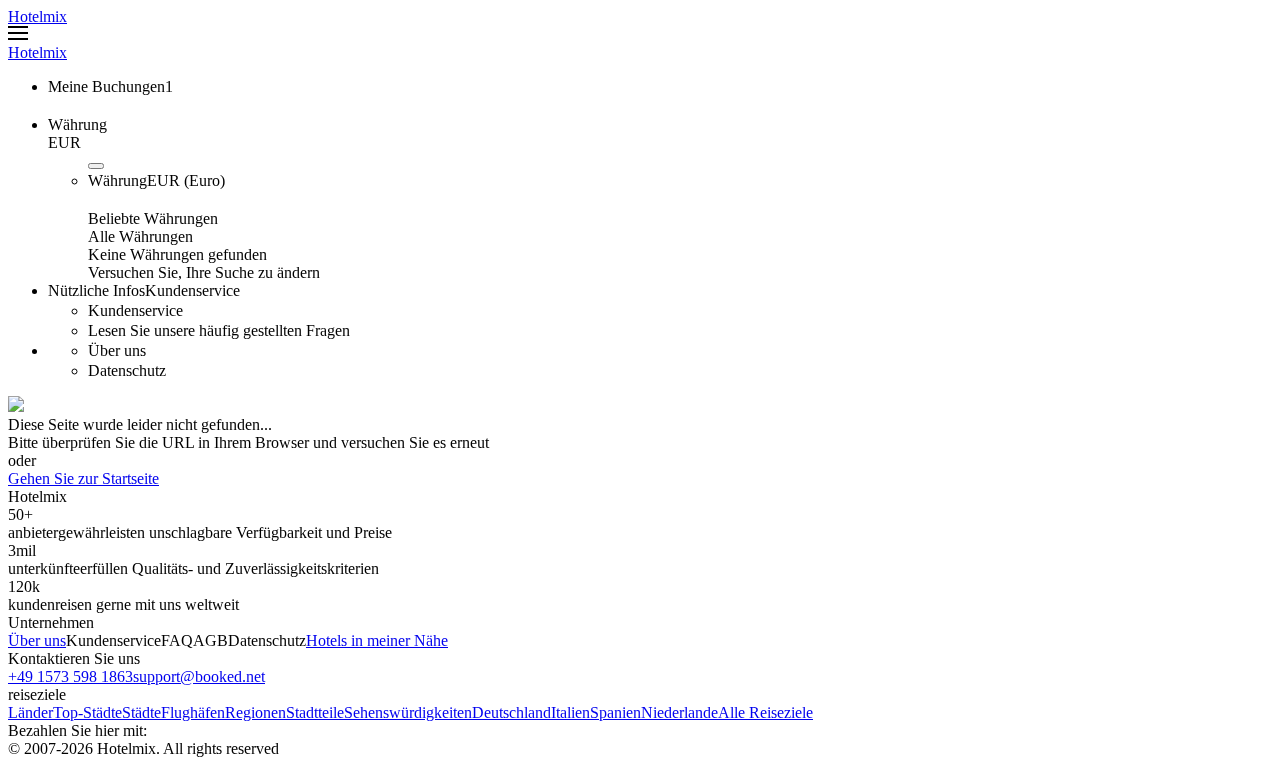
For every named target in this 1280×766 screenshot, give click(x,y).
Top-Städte (87, 712)
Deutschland (511, 712)
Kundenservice (113, 640)
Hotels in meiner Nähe (377, 640)
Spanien (615, 712)
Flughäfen (193, 712)
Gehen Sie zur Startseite (83, 478)
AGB (210, 640)
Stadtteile (315, 712)
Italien (570, 712)
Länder (30, 712)
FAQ (177, 640)
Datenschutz (267, 640)
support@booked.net (199, 676)
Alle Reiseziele (765, 712)
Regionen (255, 712)
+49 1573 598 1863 (70, 676)
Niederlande (679, 712)
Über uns (37, 640)
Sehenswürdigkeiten (408, 712)
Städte (141, 712)
